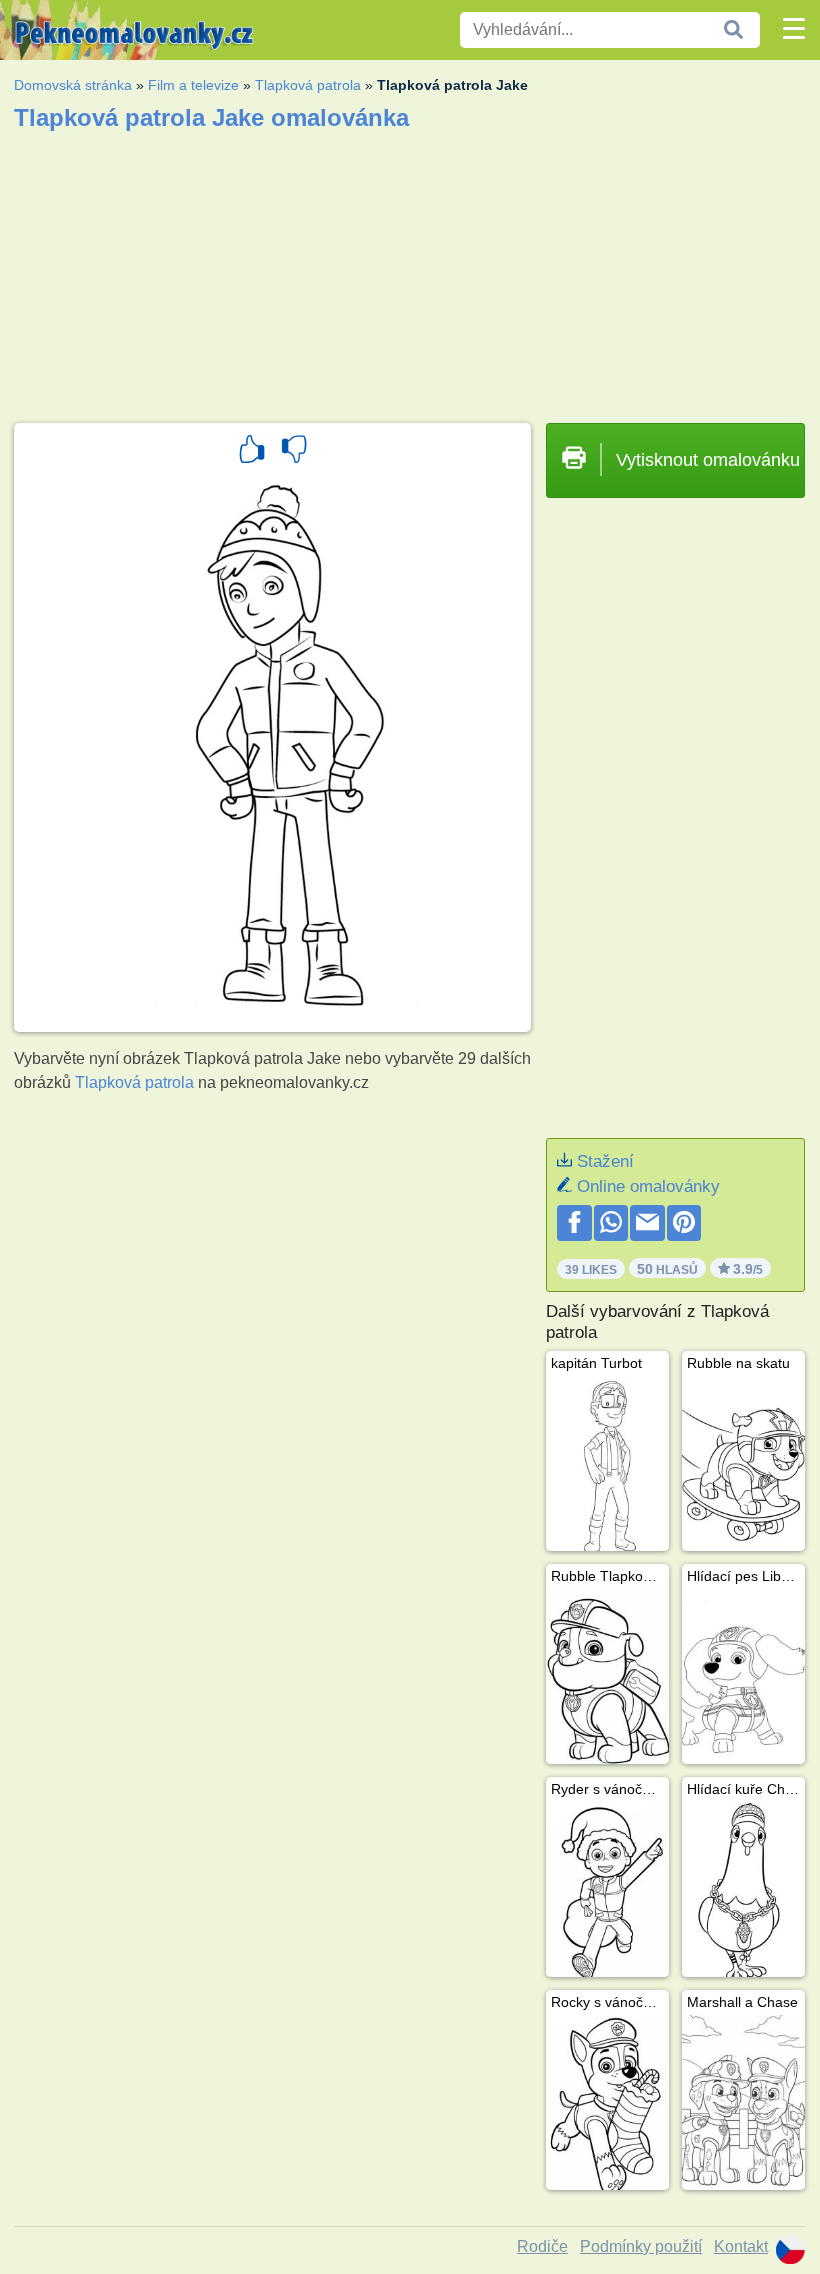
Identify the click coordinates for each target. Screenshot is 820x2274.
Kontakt (741, 2246)
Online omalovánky (648, 1186)
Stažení (605, 1161)
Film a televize (193, 85)
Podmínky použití (641, 2246)
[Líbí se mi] (252, 452)
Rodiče (542, 2246)
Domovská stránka (73, 85)
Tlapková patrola (308, 85)
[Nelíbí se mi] (294, 452)
